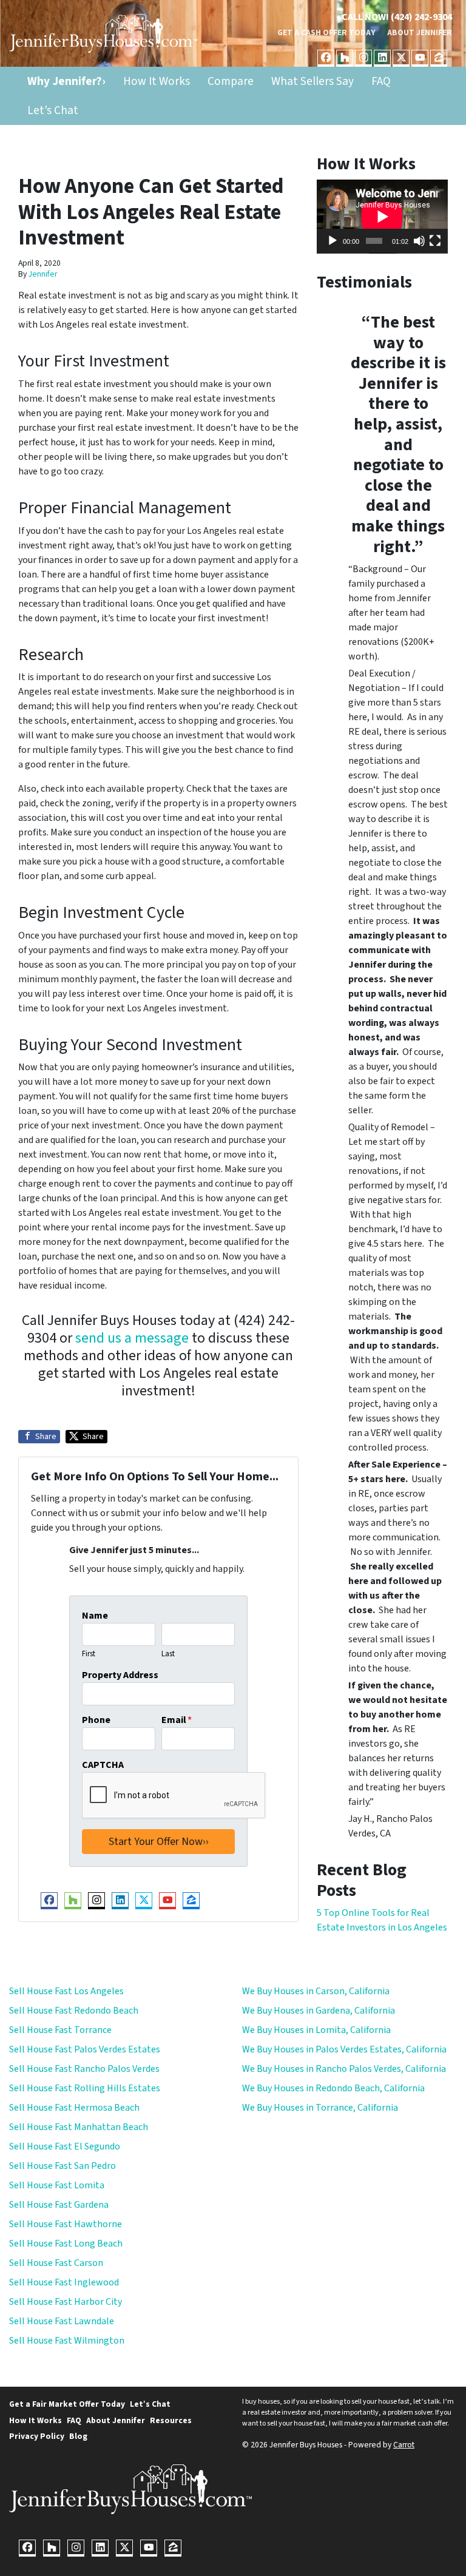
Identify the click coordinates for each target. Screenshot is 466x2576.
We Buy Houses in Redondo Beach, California (333, 2088)
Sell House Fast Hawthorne (66, 2224)
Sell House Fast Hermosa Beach (74, 2108)
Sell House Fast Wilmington (67, 2341)
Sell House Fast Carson (56, 2263)
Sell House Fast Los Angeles (66, 1991)
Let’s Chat (53, 110)
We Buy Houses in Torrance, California (320, 2108)
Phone (96, 1720)
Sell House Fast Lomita (57, 2185)
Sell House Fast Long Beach (66, 2244)
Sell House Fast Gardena (59, 2205)
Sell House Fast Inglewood (64, 2282)
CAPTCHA (103, 1765)
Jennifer (43, 274)
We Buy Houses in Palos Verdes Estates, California (344, 2049)
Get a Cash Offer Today (326, 32)
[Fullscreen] (435, 241)
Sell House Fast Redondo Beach (74, 2011)
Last (168, 1654)
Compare (231, 81)
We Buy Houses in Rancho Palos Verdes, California (344, 2069)
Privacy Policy (37, 2436)
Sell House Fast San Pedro (62, 2166)
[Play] (333, 241)
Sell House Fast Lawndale (62, 2321)
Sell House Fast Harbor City (66, 2302)
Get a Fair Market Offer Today (67, 2404)
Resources (171, 2420)
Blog (78, 2436)
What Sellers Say (312, 81)
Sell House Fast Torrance (60, 2030)
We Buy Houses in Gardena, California (319, 2011)
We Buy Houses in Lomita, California (316, 2030)
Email (177, 1720)
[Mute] (419, 241)
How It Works (157, 81)
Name (95, 1616)
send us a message (132, 1338)
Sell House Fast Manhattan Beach (79, 2127)
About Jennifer (420, 32)
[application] (382, 217)
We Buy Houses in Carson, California (316, 1991)
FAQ (381, 81)
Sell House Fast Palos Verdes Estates (85, 2049)
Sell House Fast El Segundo (65, 2146)
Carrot (404, 2445)
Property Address (120, 1675)
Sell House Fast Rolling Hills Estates (85, 2088)
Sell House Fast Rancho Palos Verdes (84, 2069)
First (89, 1654)
